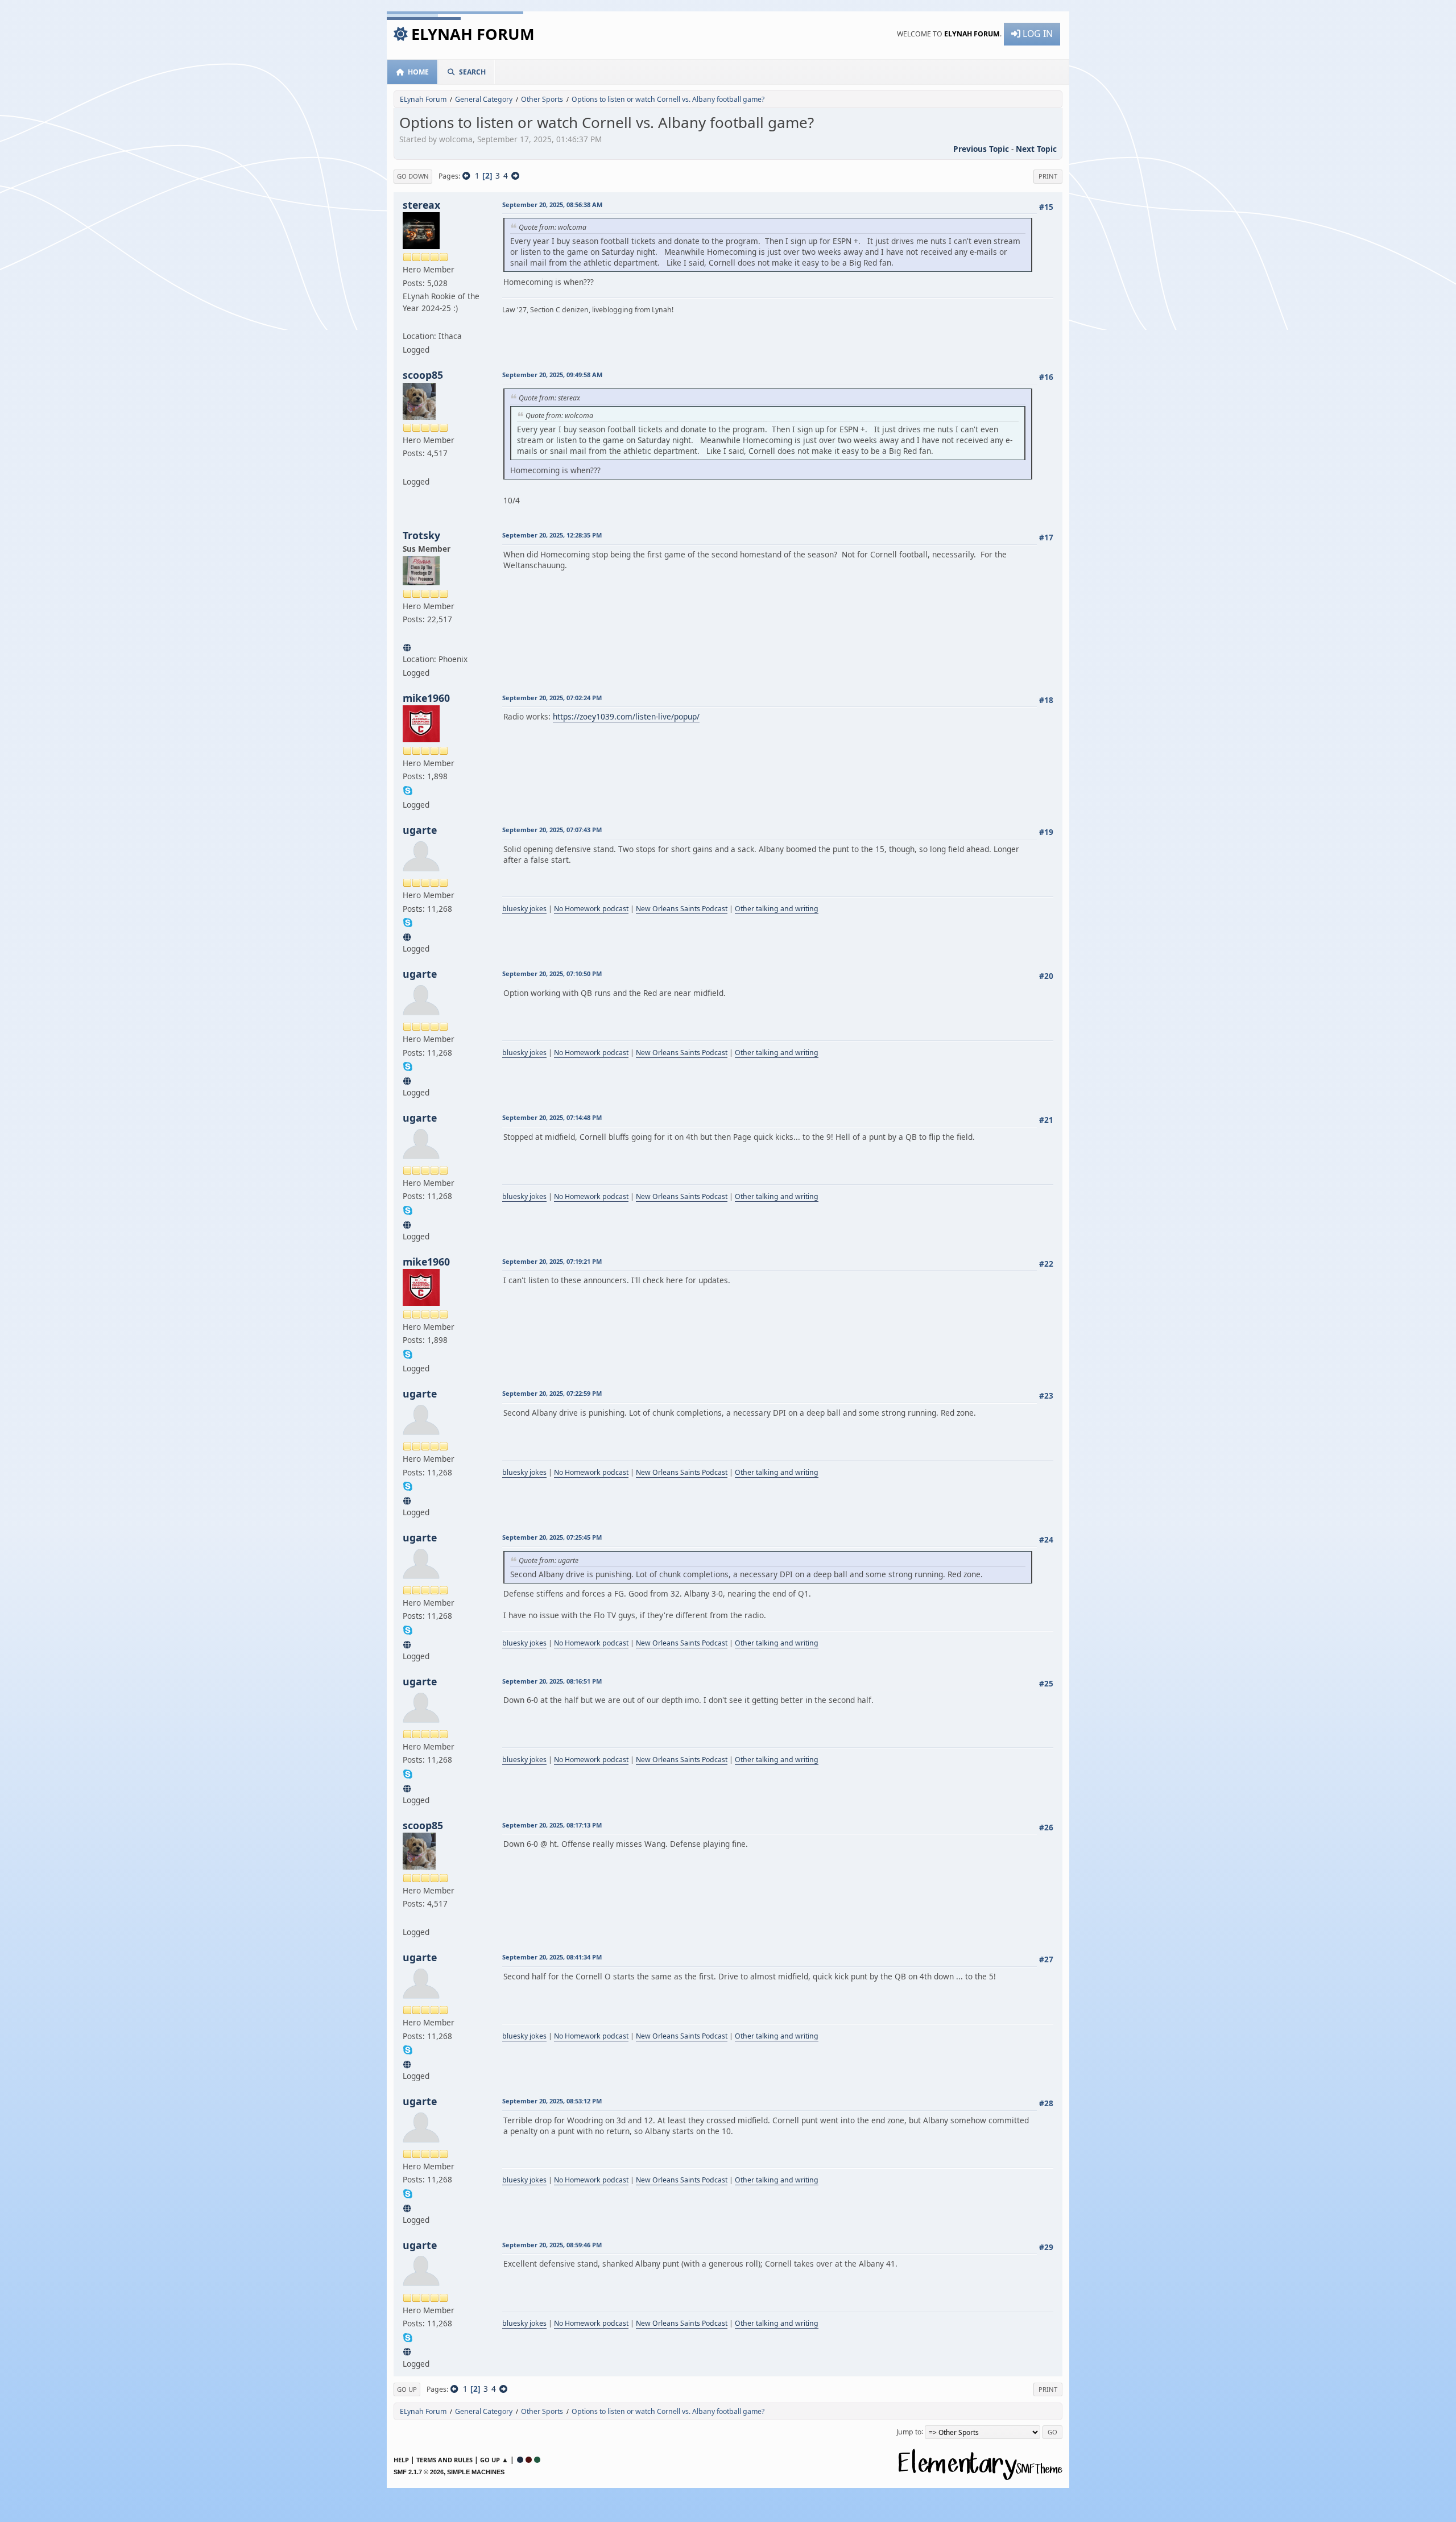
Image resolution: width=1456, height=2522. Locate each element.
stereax (421, 205)
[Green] (537, 2460)
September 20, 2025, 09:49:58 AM (552, 375)
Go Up (407, 2389)
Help (401, 2460)
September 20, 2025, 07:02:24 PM (552, 698)
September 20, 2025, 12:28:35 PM (552, 535)
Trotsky (421, 535)
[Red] (529, 2460)
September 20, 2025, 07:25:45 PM (552, 1537)
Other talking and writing (777, 909)
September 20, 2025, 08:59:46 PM (552, 2245)
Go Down (413, 176)
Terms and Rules (444, 2460)
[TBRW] (408, 646)
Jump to (909, 2431)
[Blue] (520, 2460)
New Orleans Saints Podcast (682, 909)
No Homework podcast (591, 909)
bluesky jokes (524, 909)
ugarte (420, 830)
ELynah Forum (473, 34)
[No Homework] (408, 935)
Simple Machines (476, 2472)
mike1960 (426, 698)
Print (1048, 176)
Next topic (1036, 149)
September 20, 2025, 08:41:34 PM (552, 1957)
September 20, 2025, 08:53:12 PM (552, 2101)
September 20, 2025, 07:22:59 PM (552, 1393)
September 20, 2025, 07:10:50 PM (552, 973)
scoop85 (423, 375)
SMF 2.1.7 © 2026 (419, 2472)
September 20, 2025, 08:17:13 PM (552, 1825)
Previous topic (981, 149)
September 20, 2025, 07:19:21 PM (552, 1261)
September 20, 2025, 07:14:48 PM (552, 1117)
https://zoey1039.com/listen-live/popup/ (626, 716)
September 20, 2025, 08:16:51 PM (552, 1681)
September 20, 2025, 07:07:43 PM (552, 830)
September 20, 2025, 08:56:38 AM (552, 204)
